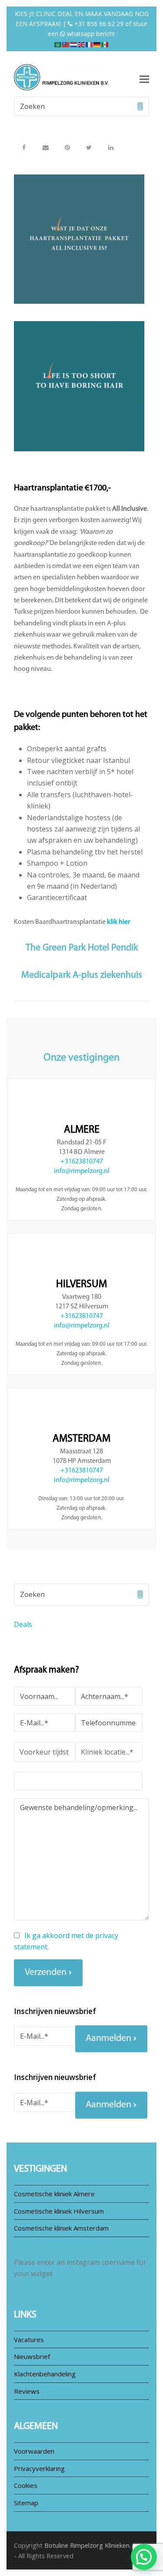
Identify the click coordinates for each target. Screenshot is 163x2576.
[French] (90, 44)
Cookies (26, 2485)
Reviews (27, 2391)
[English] (82, 44)
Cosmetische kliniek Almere (54, 2194)
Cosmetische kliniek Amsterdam (61, 2228)
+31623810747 (82, 1162)
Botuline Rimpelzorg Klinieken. (88, 2545)
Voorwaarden (34, 2451)
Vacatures (29, 2339)
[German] (97, 44)
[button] (24, 147)
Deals (23, 1624)
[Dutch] (74, 44)
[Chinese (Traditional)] (66, 44)
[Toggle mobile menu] (144, 79)
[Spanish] (105, 44)
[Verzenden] (140, 106)
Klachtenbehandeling (45, 2374)
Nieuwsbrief (32, 2356)
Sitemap (26, 2503)
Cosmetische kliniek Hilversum (59, 2211)
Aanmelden (108, 2039)
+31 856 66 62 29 (98, 24)
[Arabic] (58, 44)
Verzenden (46, 1973)
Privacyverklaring (39, 2468)
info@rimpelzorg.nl (82, 1171)
